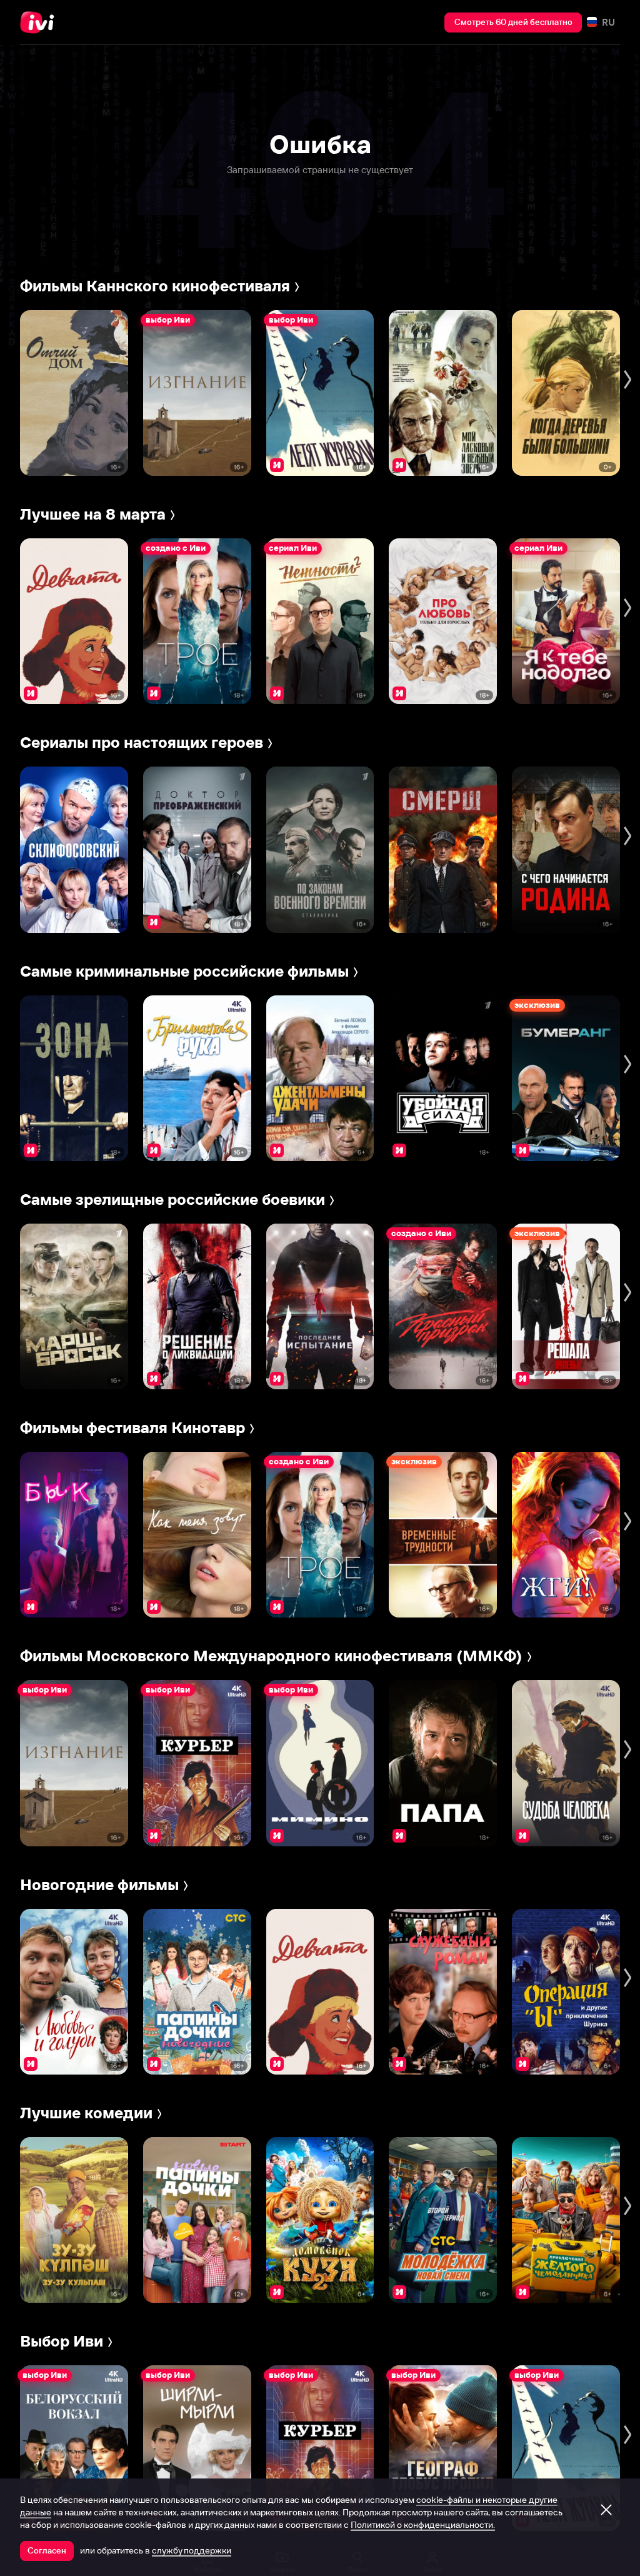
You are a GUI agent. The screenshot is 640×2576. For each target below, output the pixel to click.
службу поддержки (192, 2550)
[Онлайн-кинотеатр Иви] (41, 23)
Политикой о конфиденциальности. (423, 2525)
